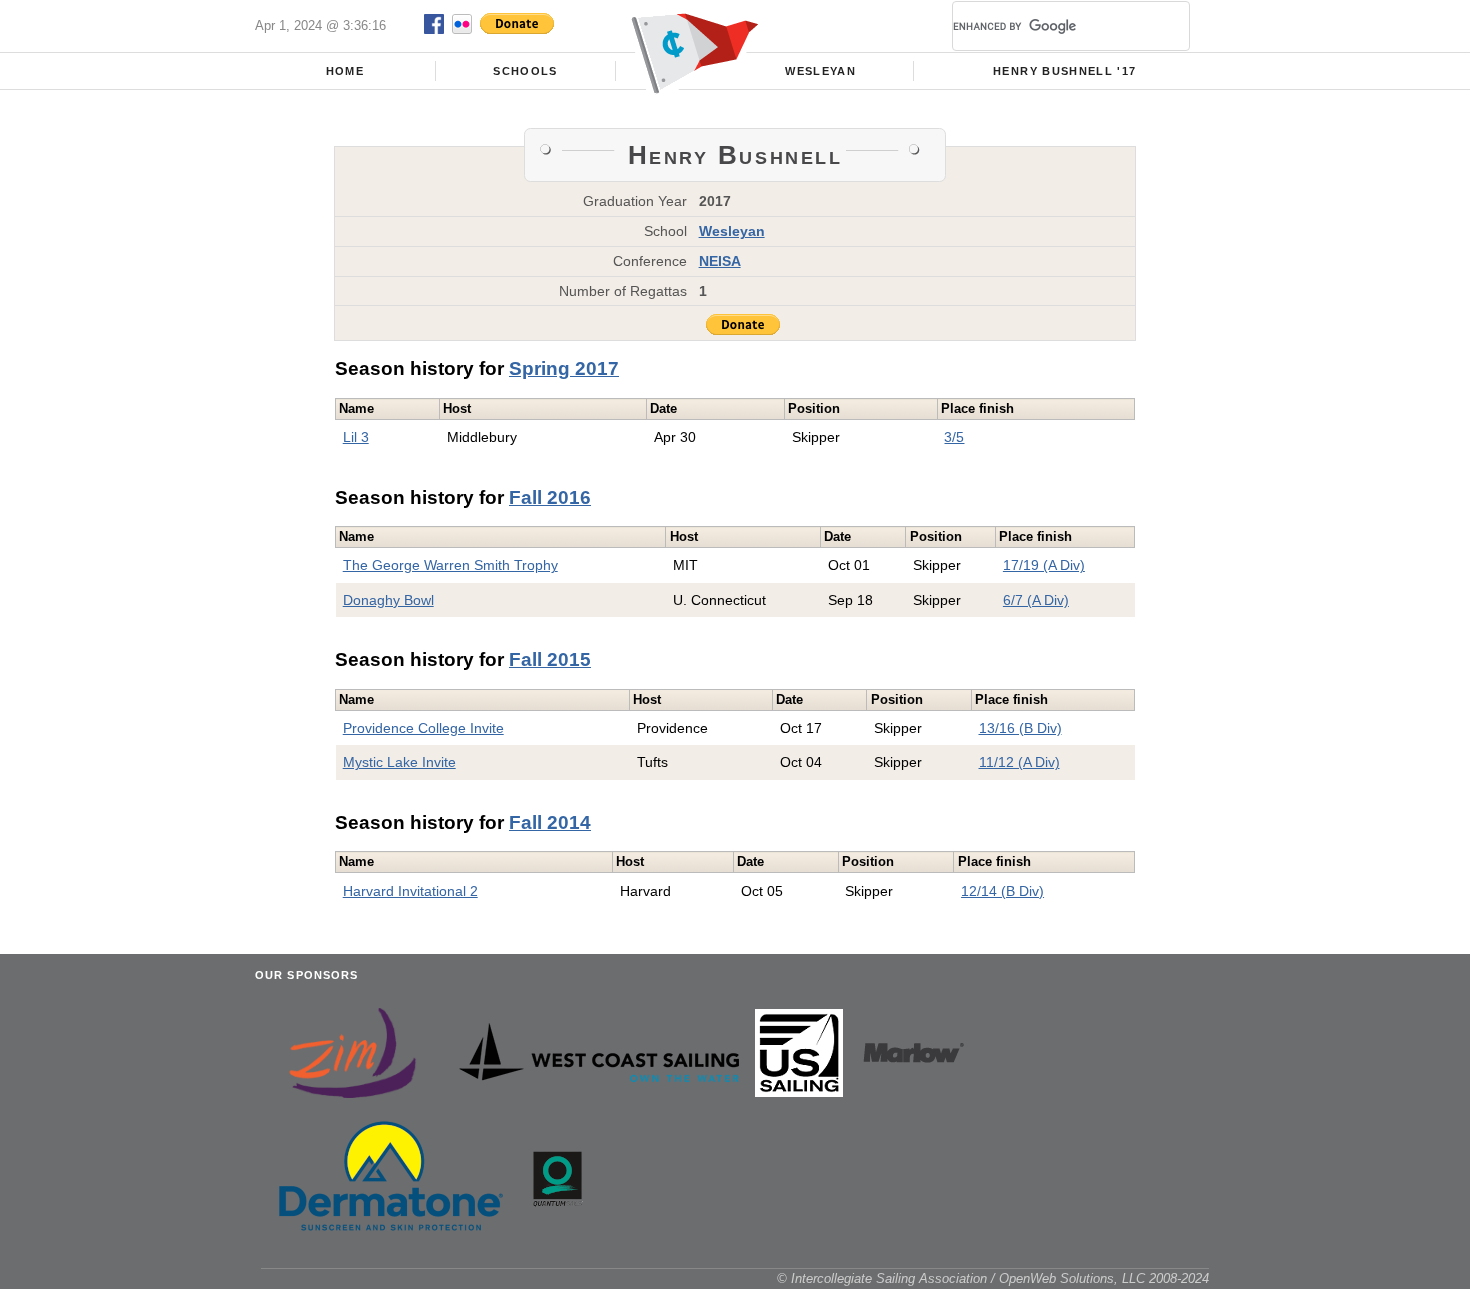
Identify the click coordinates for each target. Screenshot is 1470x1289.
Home (345, 71)
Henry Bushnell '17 (1064, 71)
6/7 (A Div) (1036, 600)
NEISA (720, 261)
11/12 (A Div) (1019, 762)
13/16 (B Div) (1020, 728)
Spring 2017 (564, 368)
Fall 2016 (550, 497)
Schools (525, 71)
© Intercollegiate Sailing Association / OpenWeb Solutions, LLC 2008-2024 (993, 1278)
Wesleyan (820, 71)
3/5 (954, 437)
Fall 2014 (550, 822)
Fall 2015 (550, 659)
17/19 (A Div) (1044, 565)
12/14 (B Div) (1002, 891)
